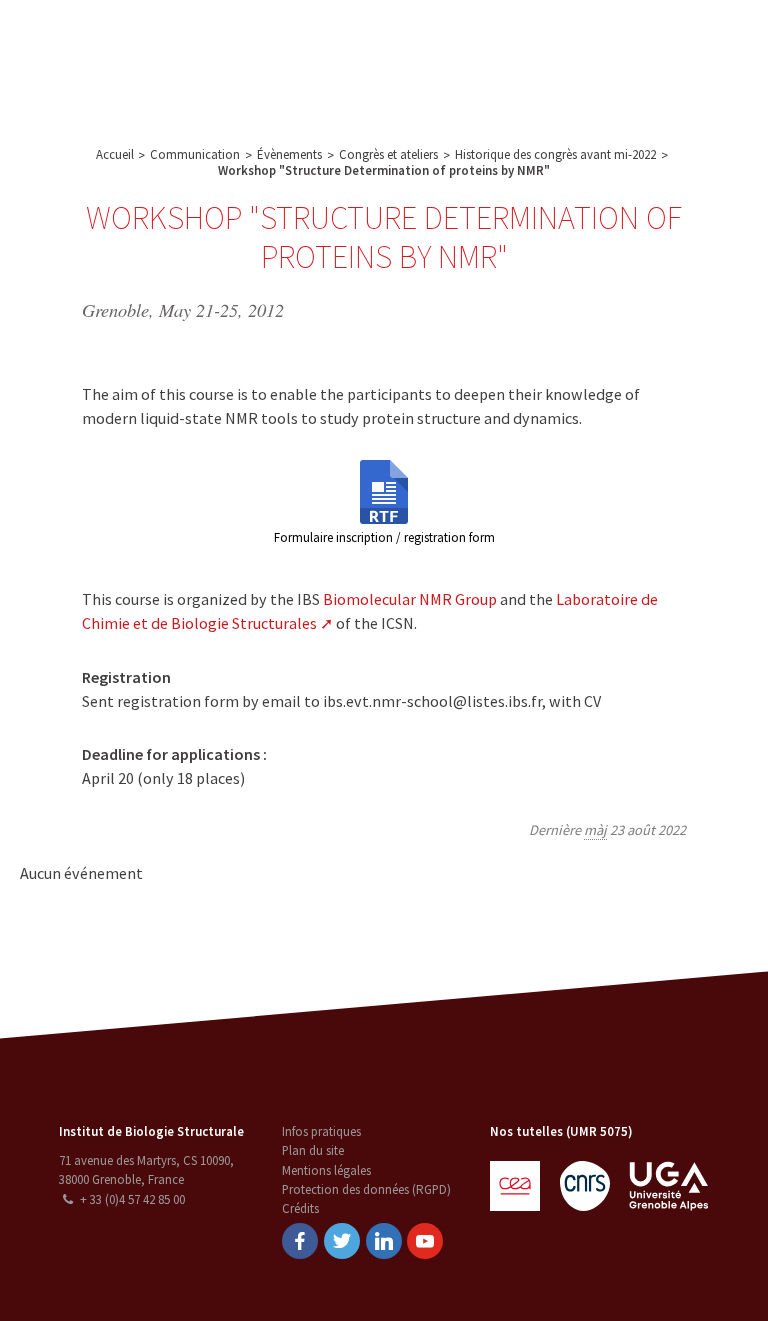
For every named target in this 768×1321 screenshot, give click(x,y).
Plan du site (313, 1150)
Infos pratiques (321, 1131)
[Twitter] (342, 1241)
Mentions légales (326, 1170)
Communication (527, 40)
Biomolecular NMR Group (410, 599)
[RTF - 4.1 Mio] (384, 490)
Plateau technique (410, 40)
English (665, 62)
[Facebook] (300, 1241)
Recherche (305, 40)
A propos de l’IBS (204, 40)
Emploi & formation (293, 84)
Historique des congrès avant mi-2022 (555, 154)
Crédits (300, 1208)
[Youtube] (425, 1241)
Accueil (115, 154)
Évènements (289, 154)
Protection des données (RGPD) (366, 1189)
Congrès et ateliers (388, 154)
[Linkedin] (384, 1241)
